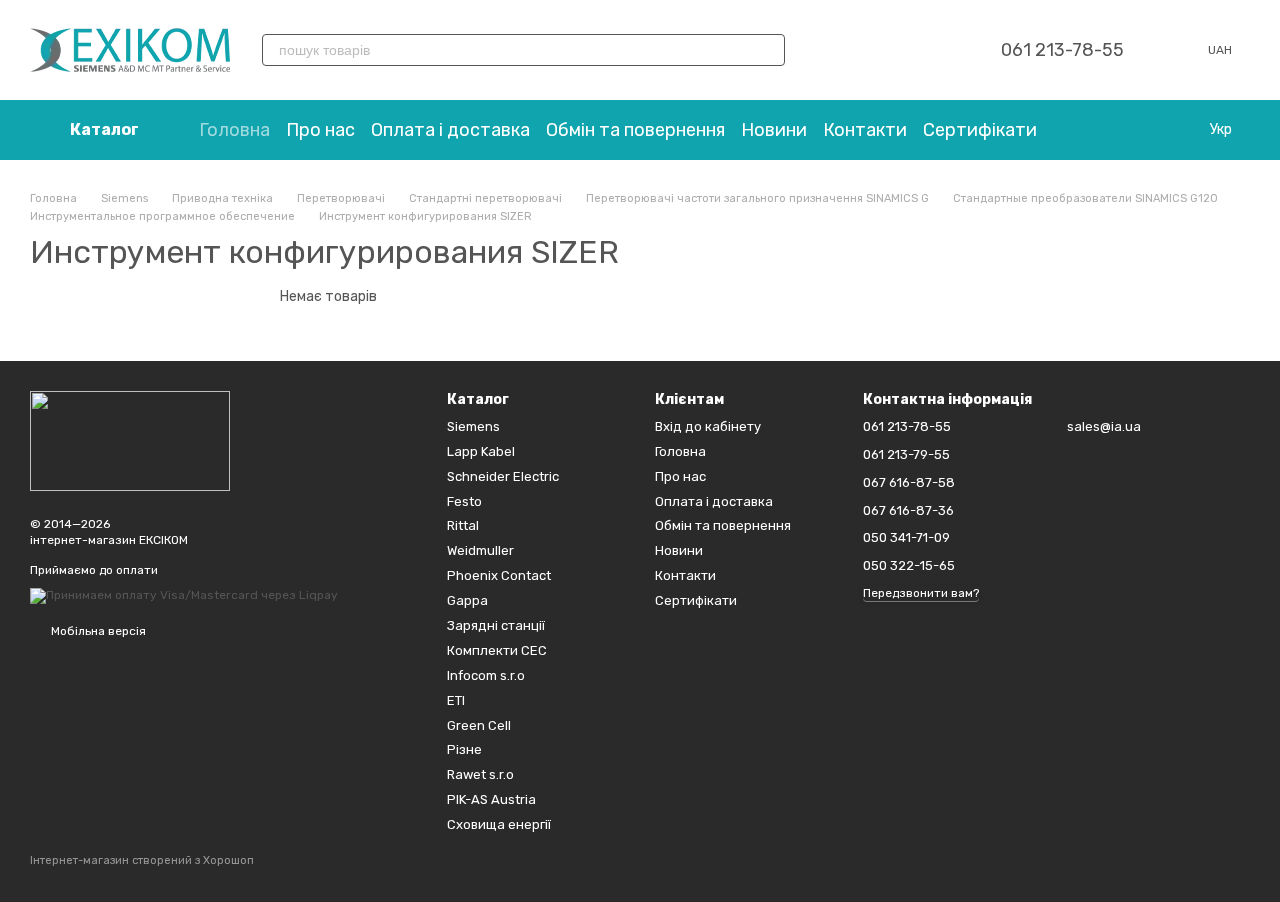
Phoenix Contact (499, 575)
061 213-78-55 (1062, 50)
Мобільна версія (97, 631)
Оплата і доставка (450, 130)
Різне (464, 749)
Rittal (463, 525)
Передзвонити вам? (921, 593)
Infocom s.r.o (486, 675)
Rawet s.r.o (480, 774)
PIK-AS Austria (491, 799)
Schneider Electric (503, 476)
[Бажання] (885, 50)
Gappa (467, 600)
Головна (234, 130)
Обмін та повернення (635, 130)
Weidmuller (480, 550)
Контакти (865, 130)
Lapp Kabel (481, 451)
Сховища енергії (499, 824)
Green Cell (479, 725)
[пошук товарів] (769, 50)
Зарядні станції (496, 625)
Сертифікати (980, 130)
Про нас (320, 130)
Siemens (473, 426)
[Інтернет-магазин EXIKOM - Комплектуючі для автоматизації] (130, 440)
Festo (464, 501)
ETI (456, 700)
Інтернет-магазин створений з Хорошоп (142, 860)
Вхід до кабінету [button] (708, 426)
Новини (774, 130)
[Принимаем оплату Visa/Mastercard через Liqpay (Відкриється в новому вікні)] (184, 595)
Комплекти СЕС (497, 650)
